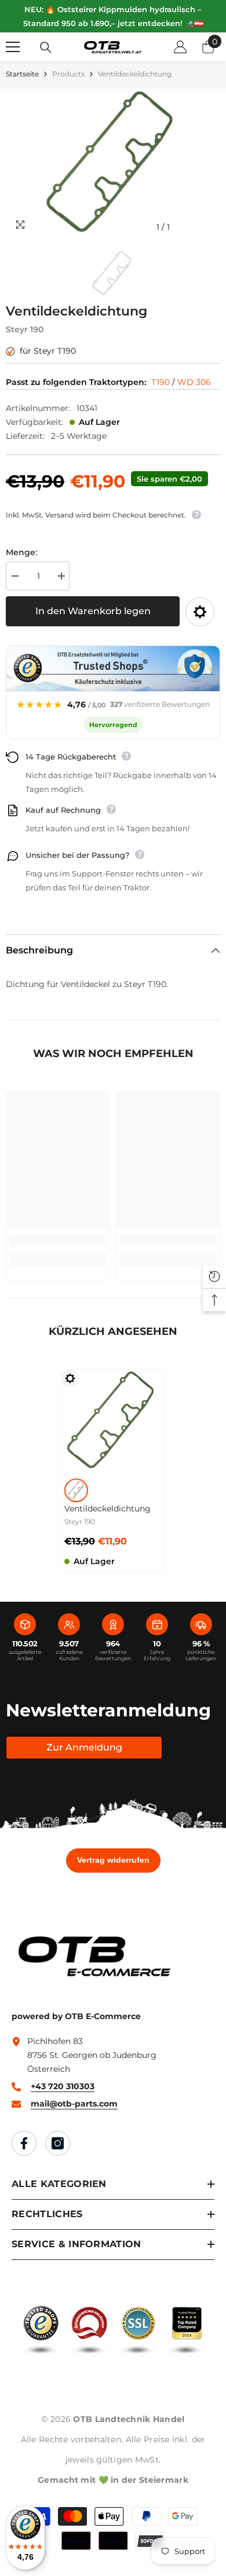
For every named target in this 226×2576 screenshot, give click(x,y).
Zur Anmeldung (84, 1747)
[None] (76, 1490)
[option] (113, 164)
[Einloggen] (180, 47)
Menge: (21, 552)
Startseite (22, 74)
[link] (58, 1241)
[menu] (13, 47)
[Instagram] (58, 2143)
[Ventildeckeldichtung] (113, 1421)
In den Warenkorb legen (93, 611)
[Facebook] (24, 2143)
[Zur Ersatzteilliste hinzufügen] (200, 612)
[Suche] (46, 47)
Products (68, 74)
